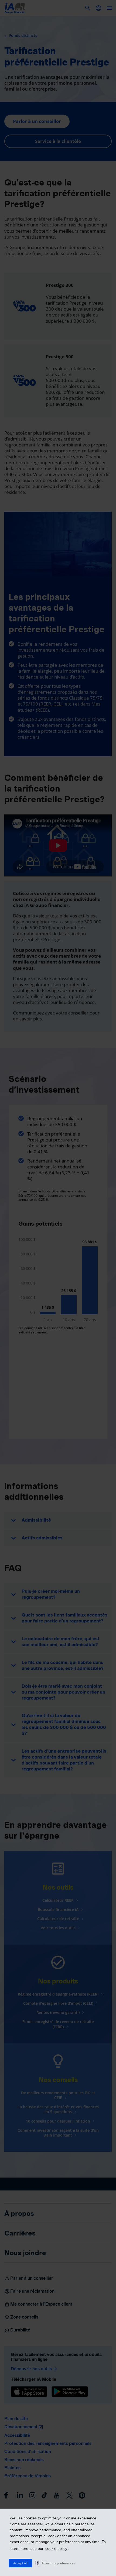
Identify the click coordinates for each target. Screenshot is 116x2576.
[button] (55, 2563)
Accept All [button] (20, 2563)
